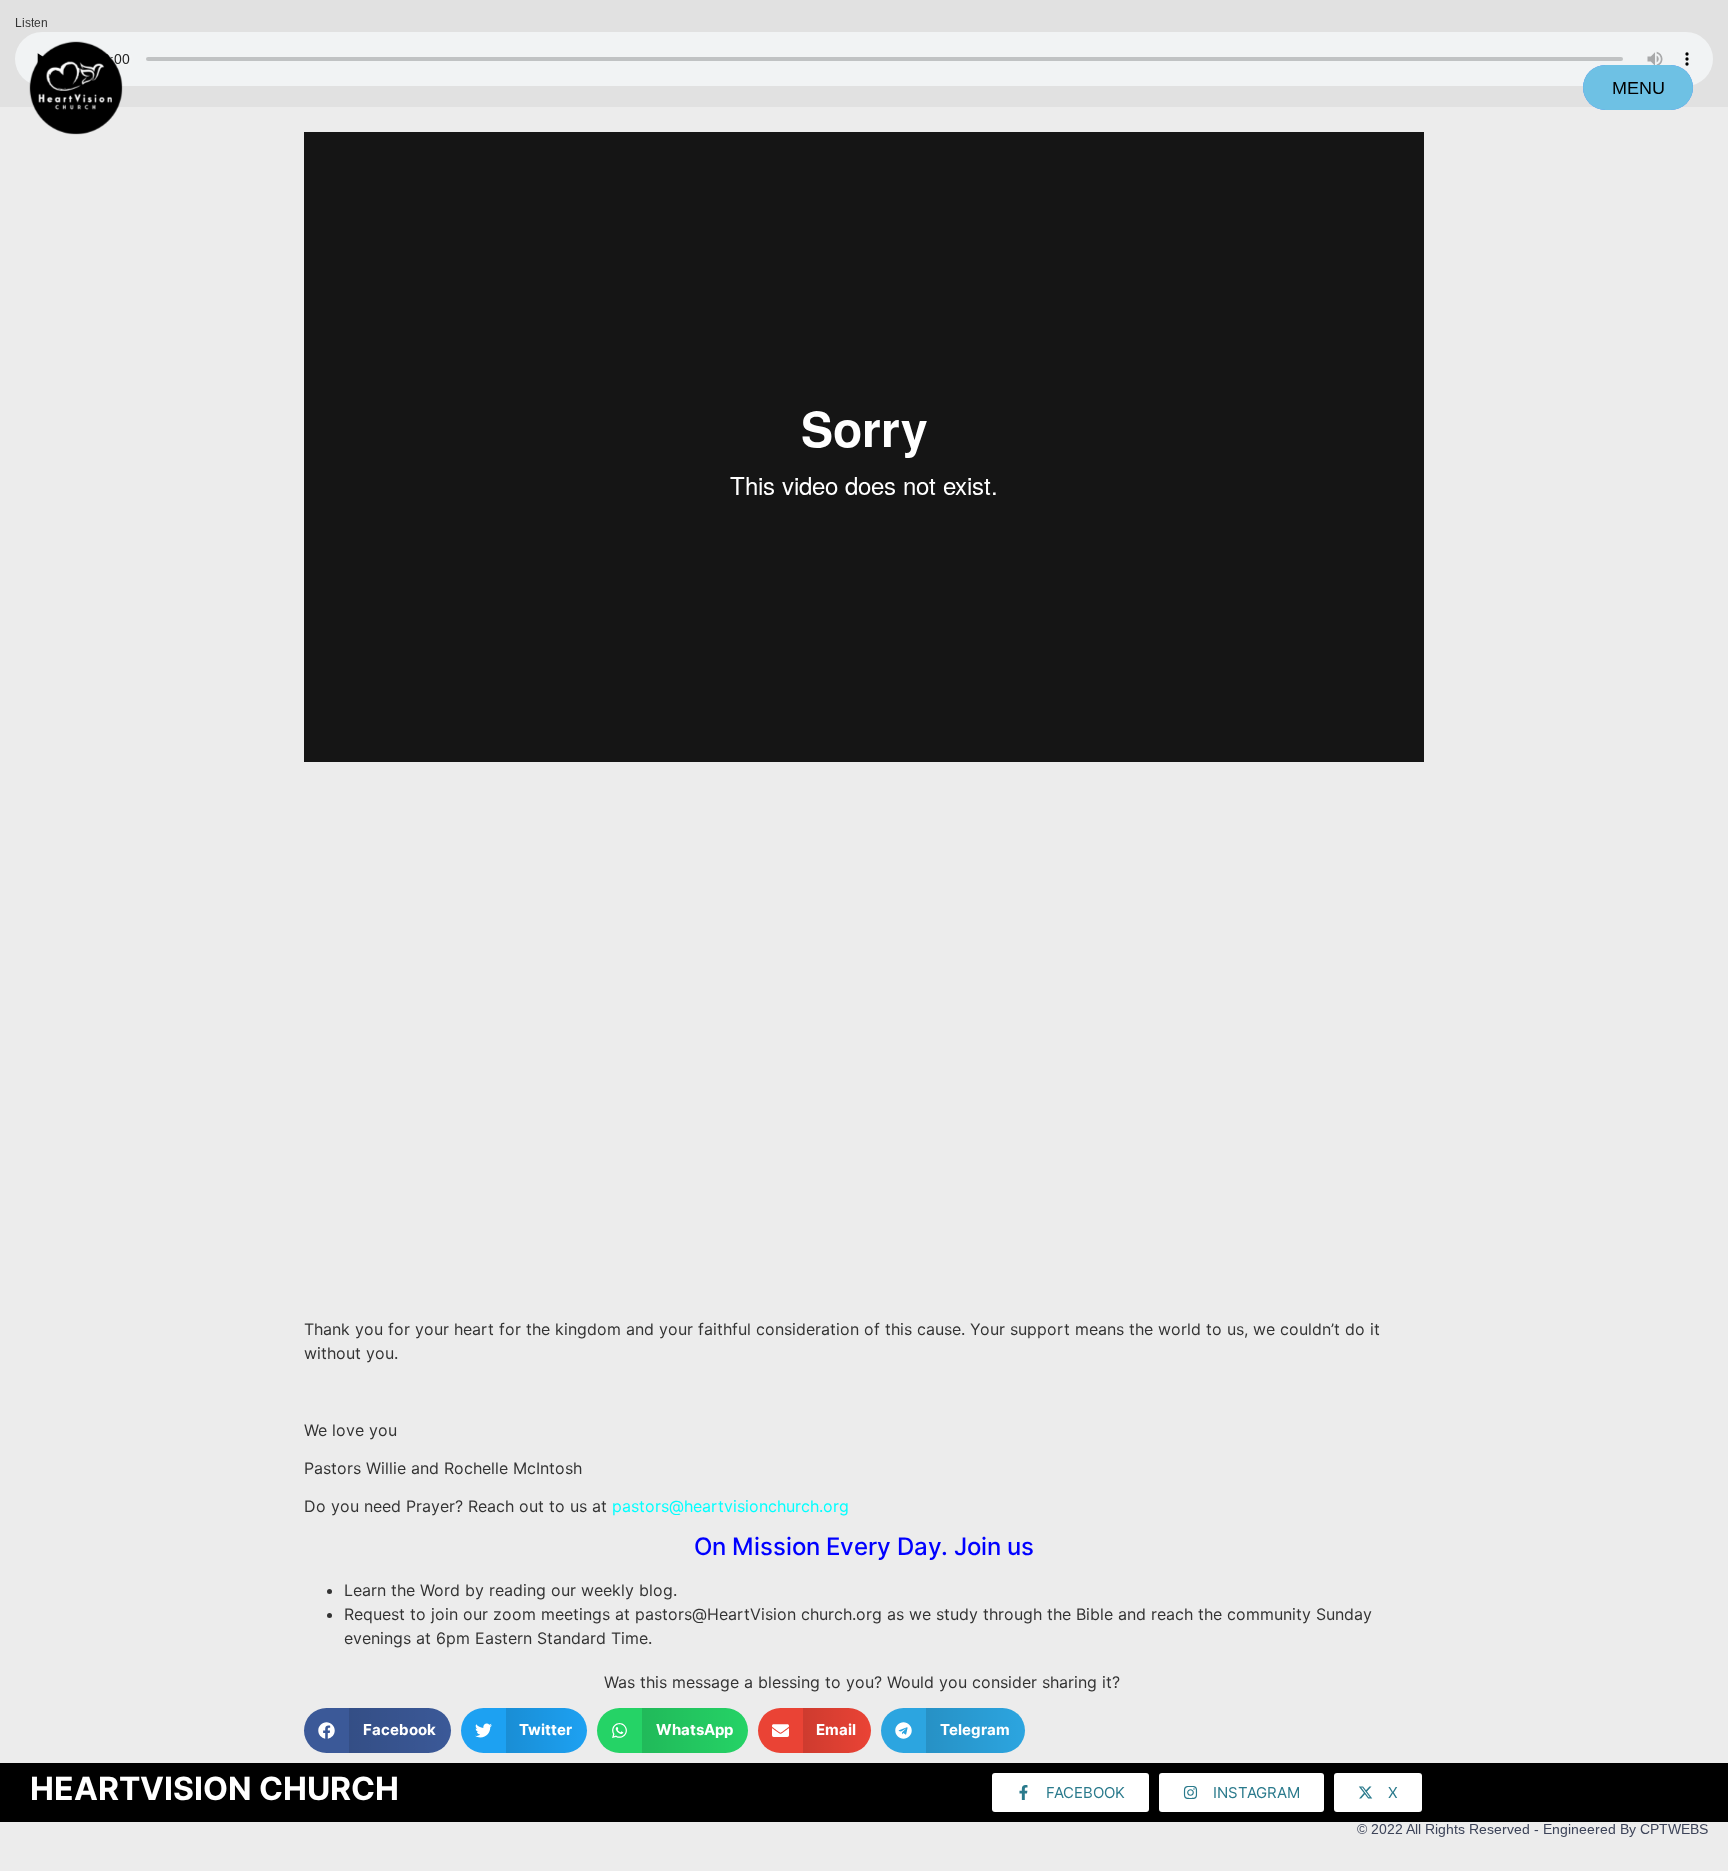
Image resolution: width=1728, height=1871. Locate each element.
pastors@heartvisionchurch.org (730, 1506)
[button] (377, 1730)
